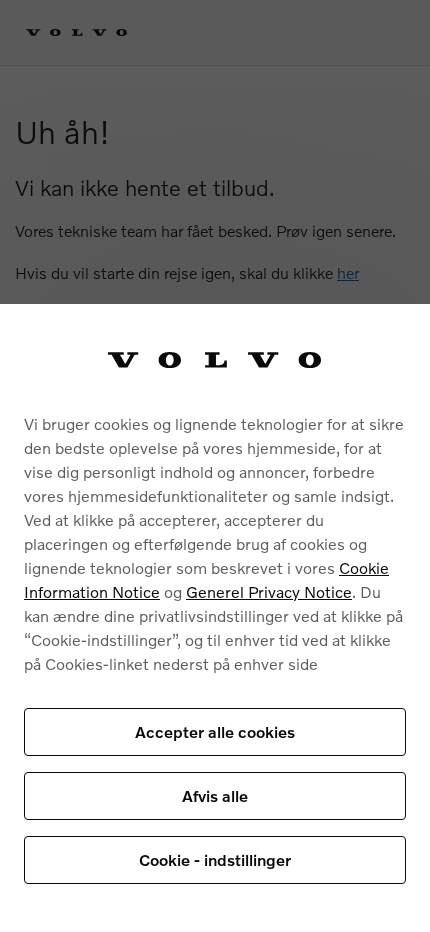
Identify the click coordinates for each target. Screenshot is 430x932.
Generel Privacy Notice (269, 591)
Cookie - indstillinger (215, 859)
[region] (215, 618)
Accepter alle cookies (215, 731)
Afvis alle (215, 795)
